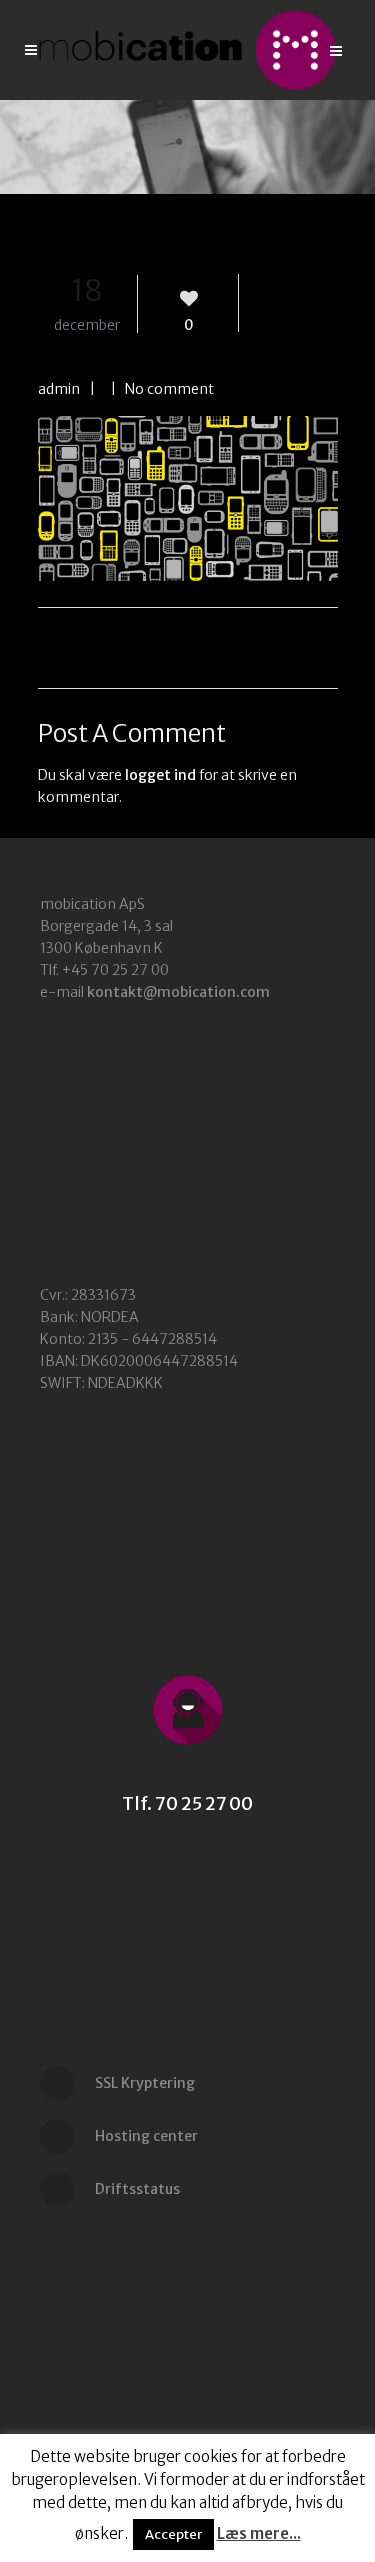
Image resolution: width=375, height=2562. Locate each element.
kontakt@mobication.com (178, 992)
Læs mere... (259, 2533)
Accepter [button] (173, 2534)
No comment (169, 389)
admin (59, 389)
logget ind (160, 775)
